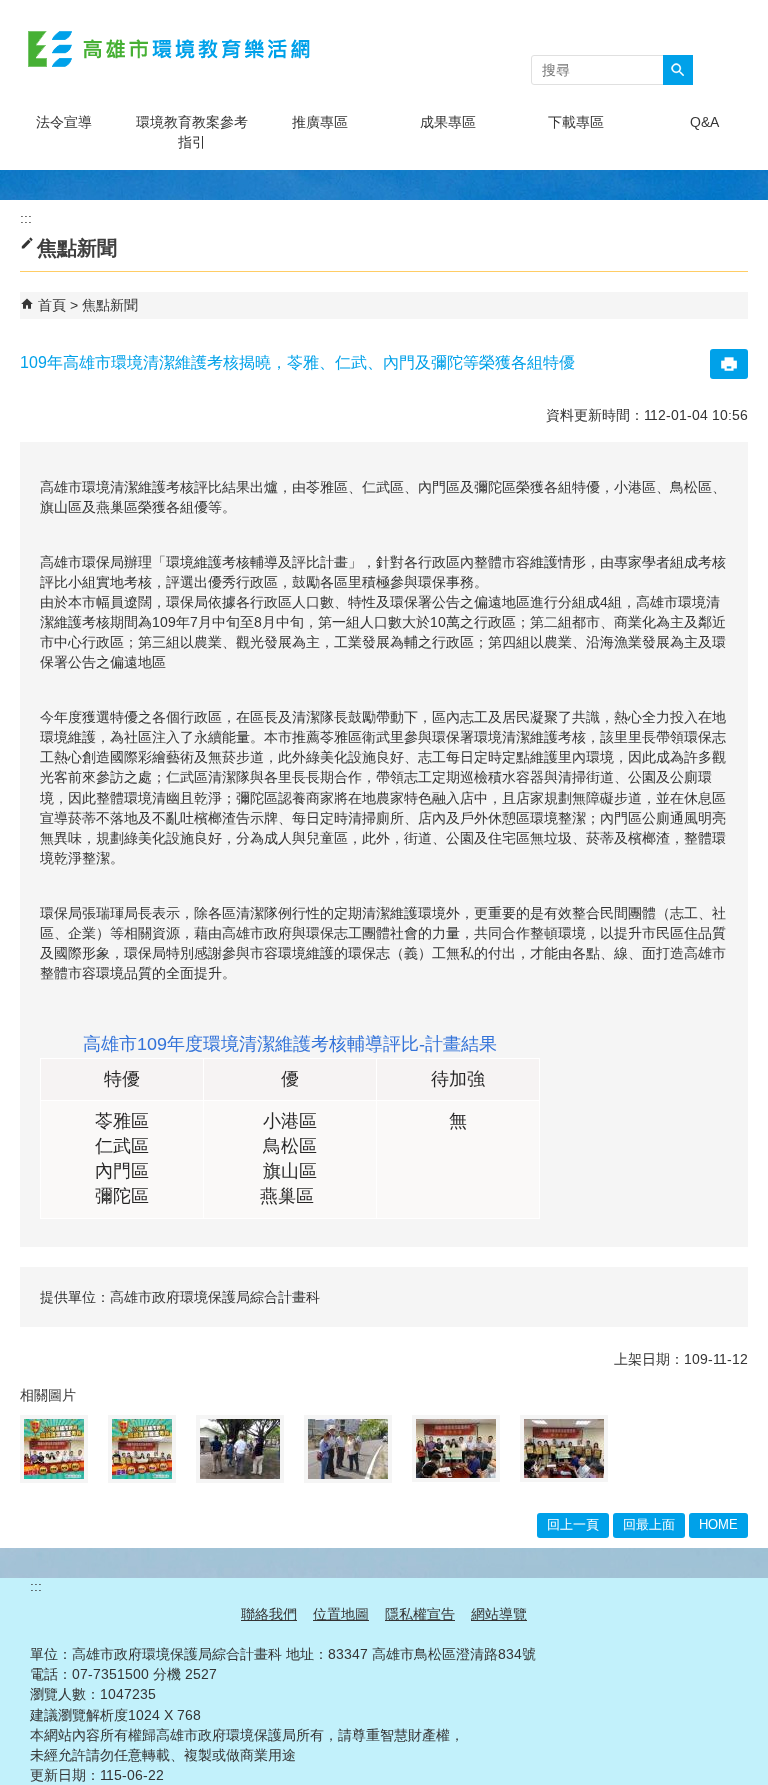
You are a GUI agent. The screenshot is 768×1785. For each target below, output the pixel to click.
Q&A (704, 122)
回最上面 (649, 1524)
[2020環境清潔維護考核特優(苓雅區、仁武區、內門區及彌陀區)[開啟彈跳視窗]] (54, 1449)
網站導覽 (499, 1614)
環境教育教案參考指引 (192, 132)
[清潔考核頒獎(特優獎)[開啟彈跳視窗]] (456, 1448)
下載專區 (576, 122)
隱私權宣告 (420, 1614)
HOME (718, 1524)
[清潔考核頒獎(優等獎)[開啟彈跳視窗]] (564, 1448)
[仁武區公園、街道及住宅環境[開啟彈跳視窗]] (240, 1449)
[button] (678, 70)
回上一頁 (573, 1524)
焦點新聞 (110, 305)
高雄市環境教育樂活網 (169, 48)
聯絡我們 (269, 1614)
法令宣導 (64, 122)
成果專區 (448, 122)
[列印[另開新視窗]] (729, 364)
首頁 (52, 305)
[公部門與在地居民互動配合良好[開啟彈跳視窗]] (348, 1449)
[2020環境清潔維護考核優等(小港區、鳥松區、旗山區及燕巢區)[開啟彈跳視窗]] (142, 1449)
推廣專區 (320, 122)
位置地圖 (341, 1614)
